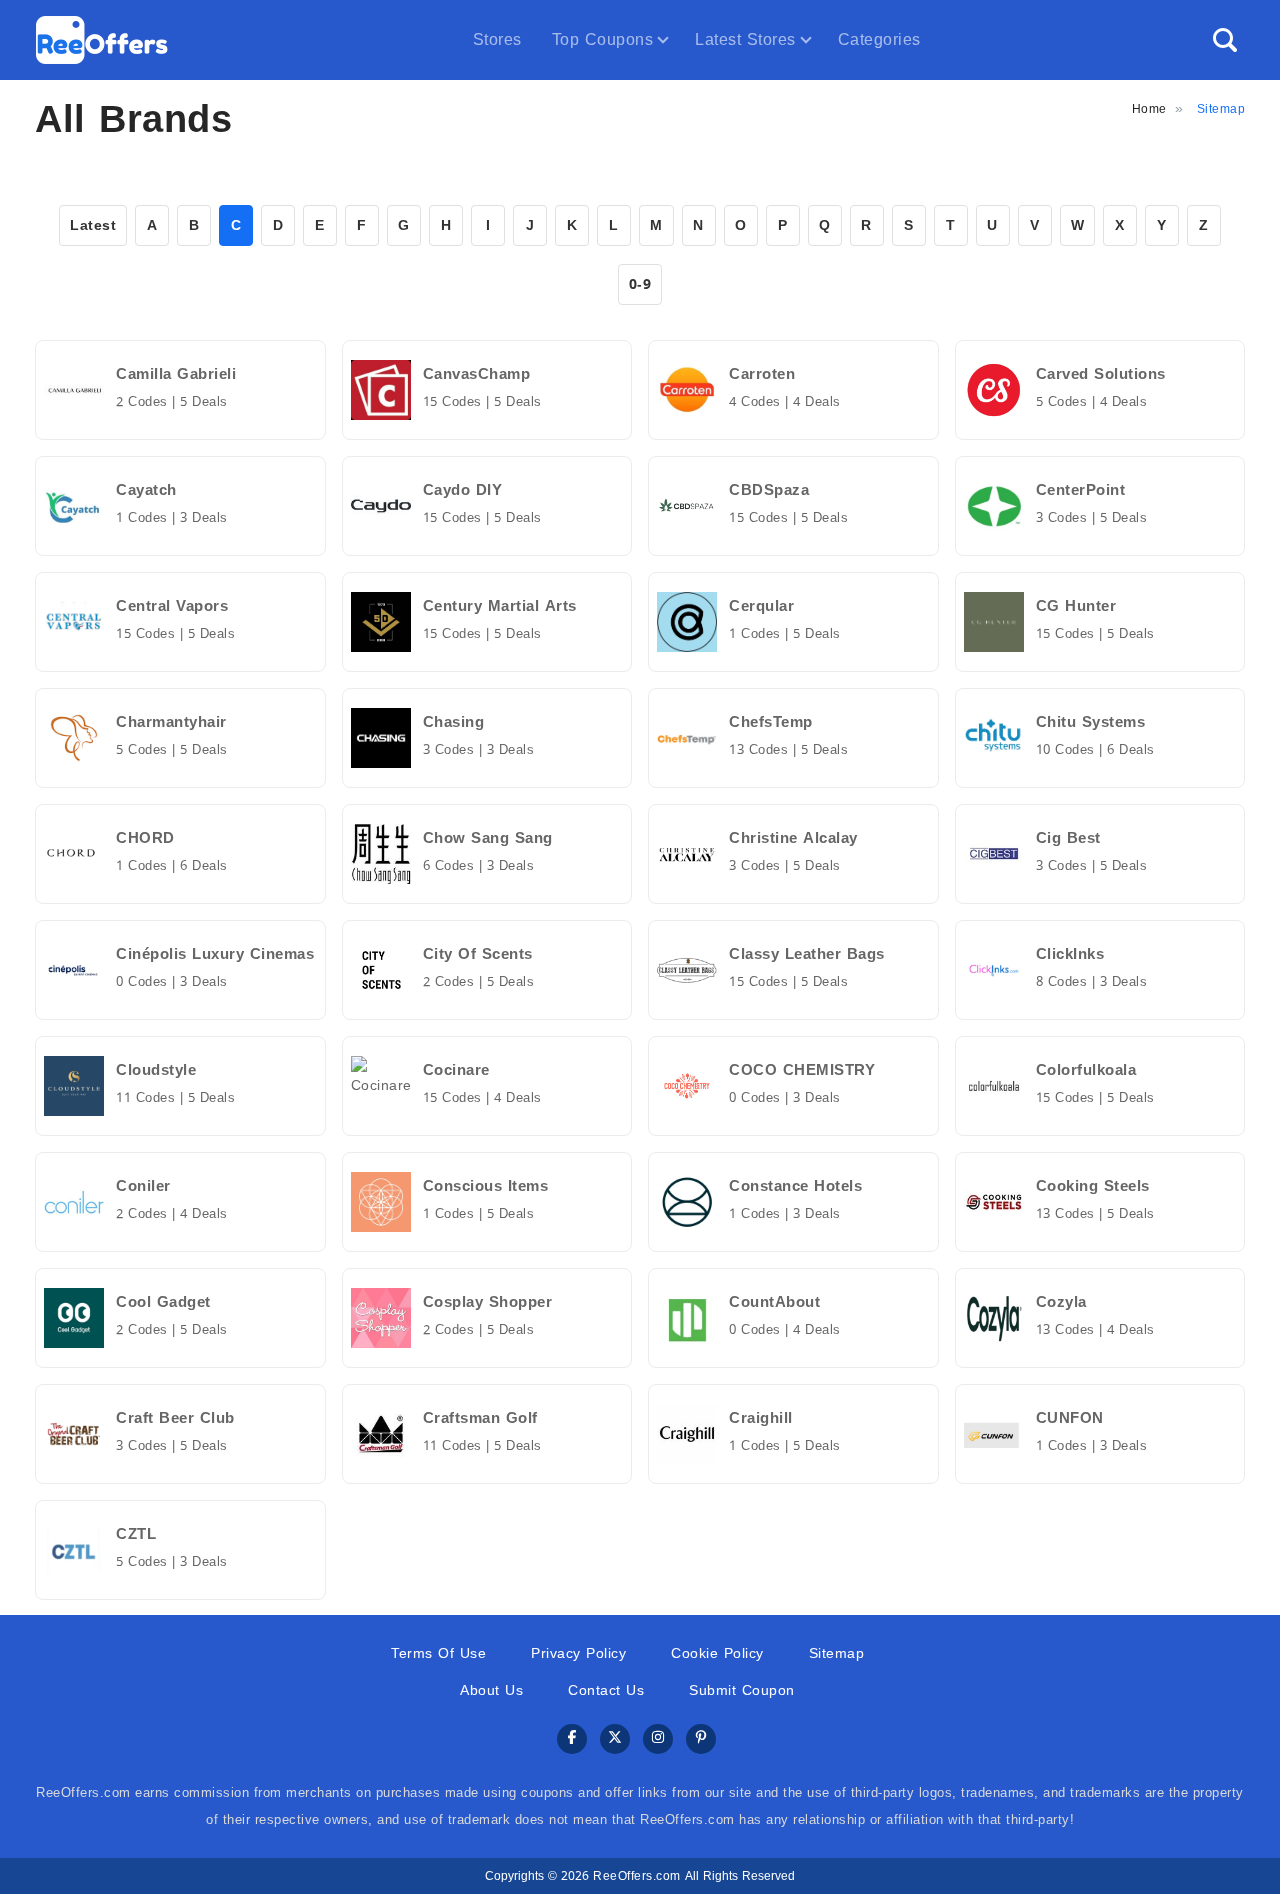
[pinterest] (701, 1739)
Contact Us (606, 1690)
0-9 (640, 284)
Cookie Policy (717, 1653)
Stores (497, 39)
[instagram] (658, 1739)
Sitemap (837, 1653)
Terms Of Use (438, 1653)
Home (1149, 109)
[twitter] (615, 1739)
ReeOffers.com (637, 1876)
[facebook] (572, 1739)
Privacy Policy (578, 1653)
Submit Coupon (742, 1690)
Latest (93, 225)
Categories (879, 39)
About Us (491, 1690)
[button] (1225, 40)
